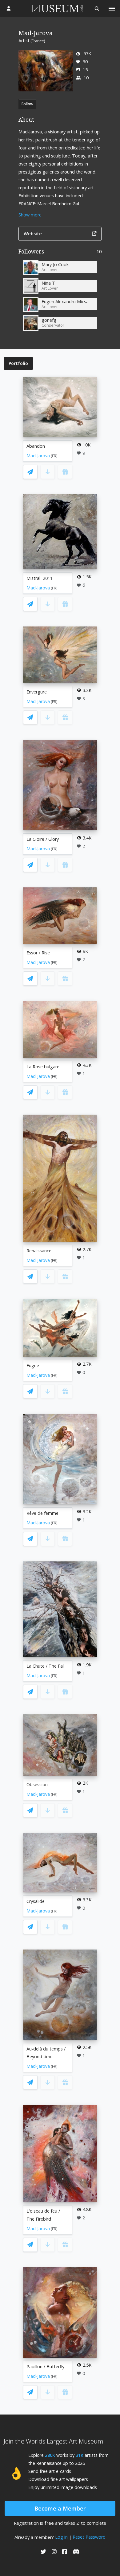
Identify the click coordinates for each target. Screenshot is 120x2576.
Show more (30, 215)
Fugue (33, 1365)
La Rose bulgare (43, 1067)
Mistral (33, 578)
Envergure (37, 692)
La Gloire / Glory (43, 839)
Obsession (37, 1784)
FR (54, 456)
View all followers (60, 253)
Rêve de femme (42, 1513)
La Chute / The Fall (46, 1666)
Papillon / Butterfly (45, 2367)
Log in (61, 2537)
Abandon (36, 446)
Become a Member (60, 2508)
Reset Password (89, 2537)
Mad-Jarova (38, 456)
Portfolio (18, 363)
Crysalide (36, 1901)
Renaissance (39, 1251)
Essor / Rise (38, 953)
